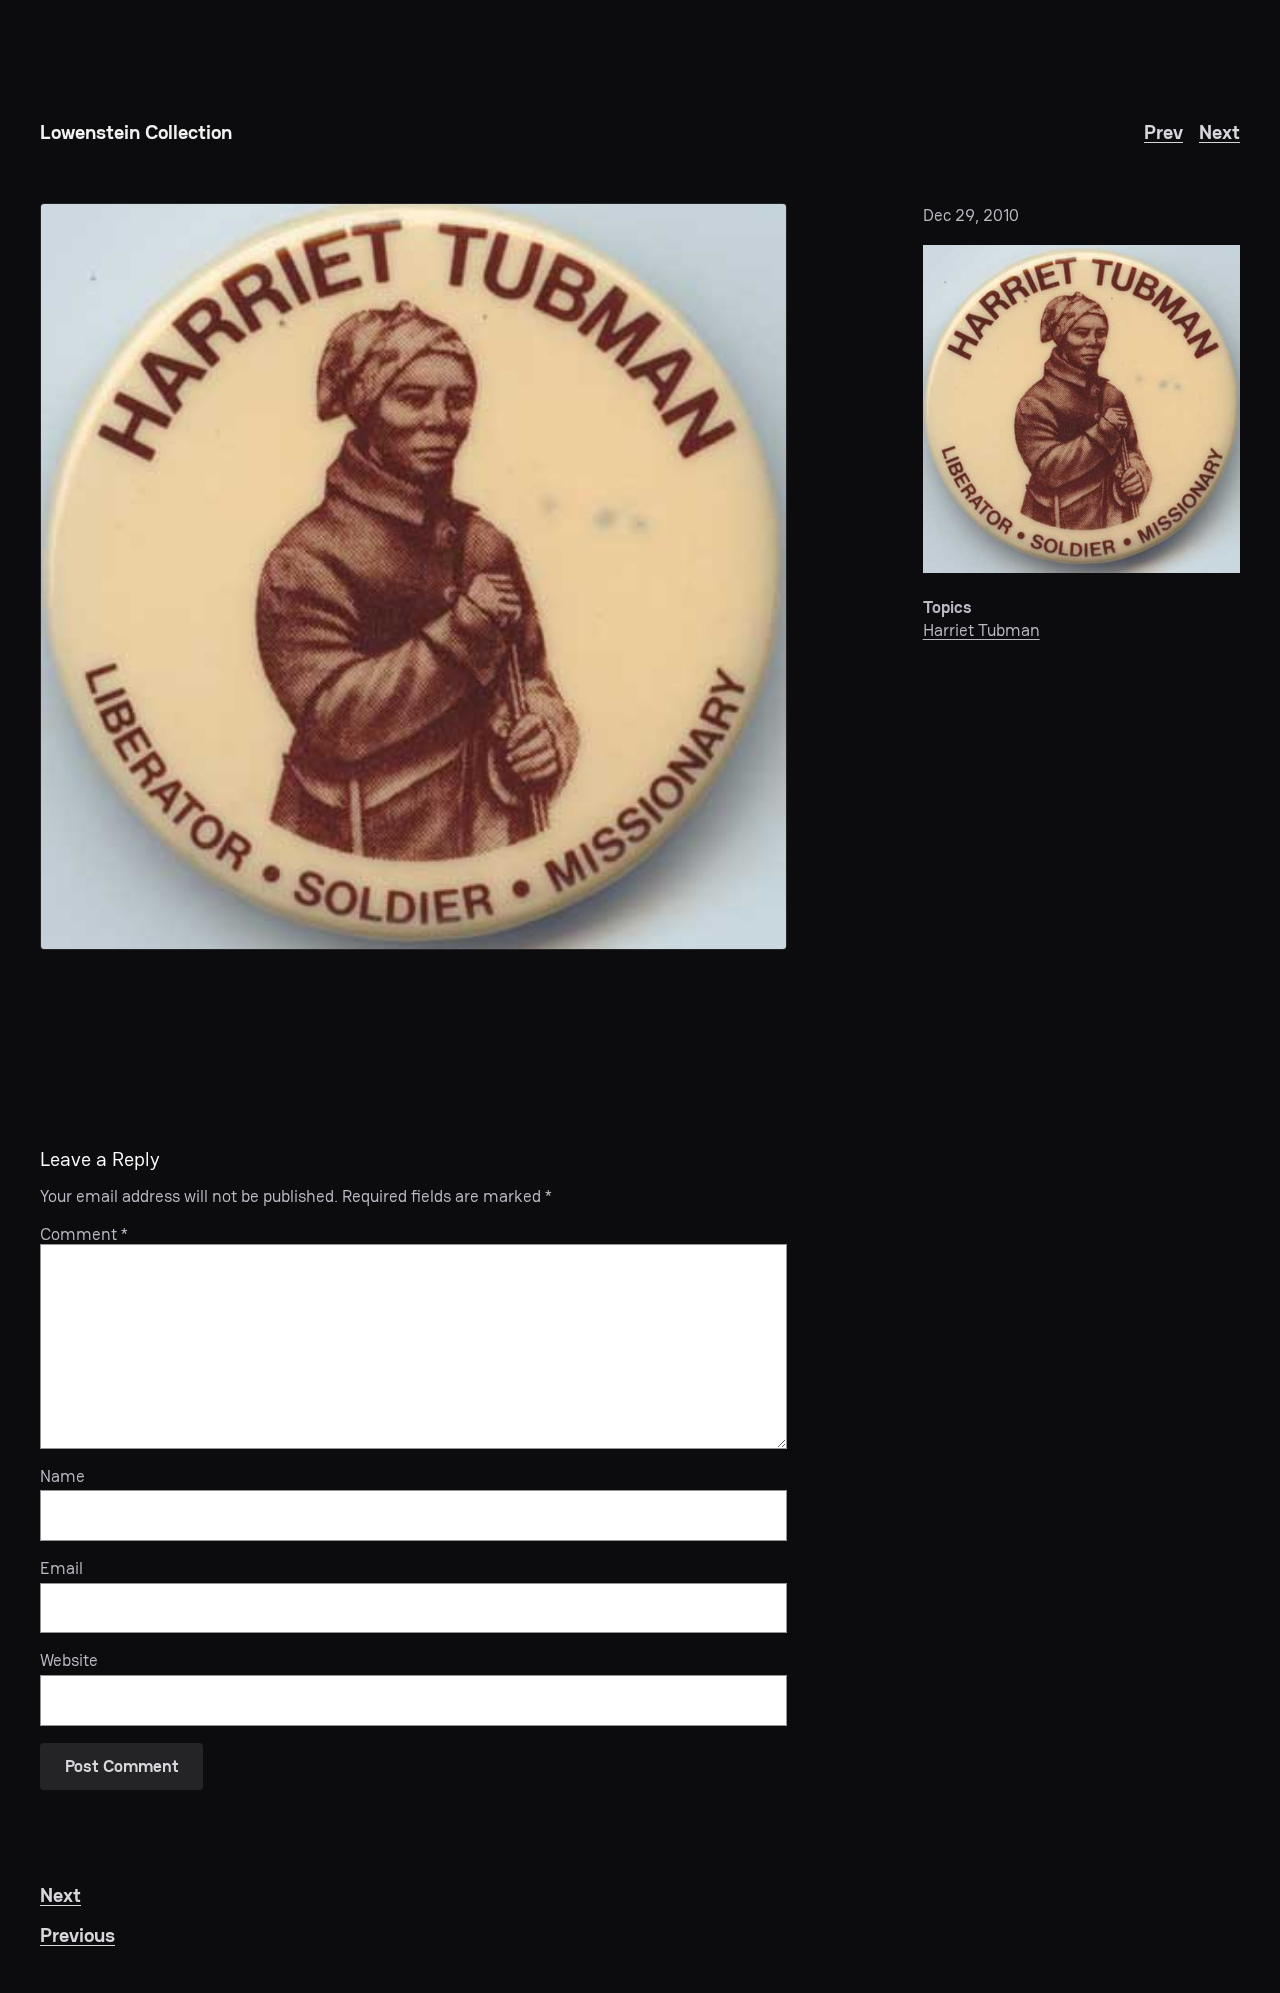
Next (1219, 132)
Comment (84, 1234)
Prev (1163, 132)
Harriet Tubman (981, 630)
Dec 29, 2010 (971, 215)
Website (69, 1660)
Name (62, 1476)
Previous (77, 1935)
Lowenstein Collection (136, 132)
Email (61, 1568)
